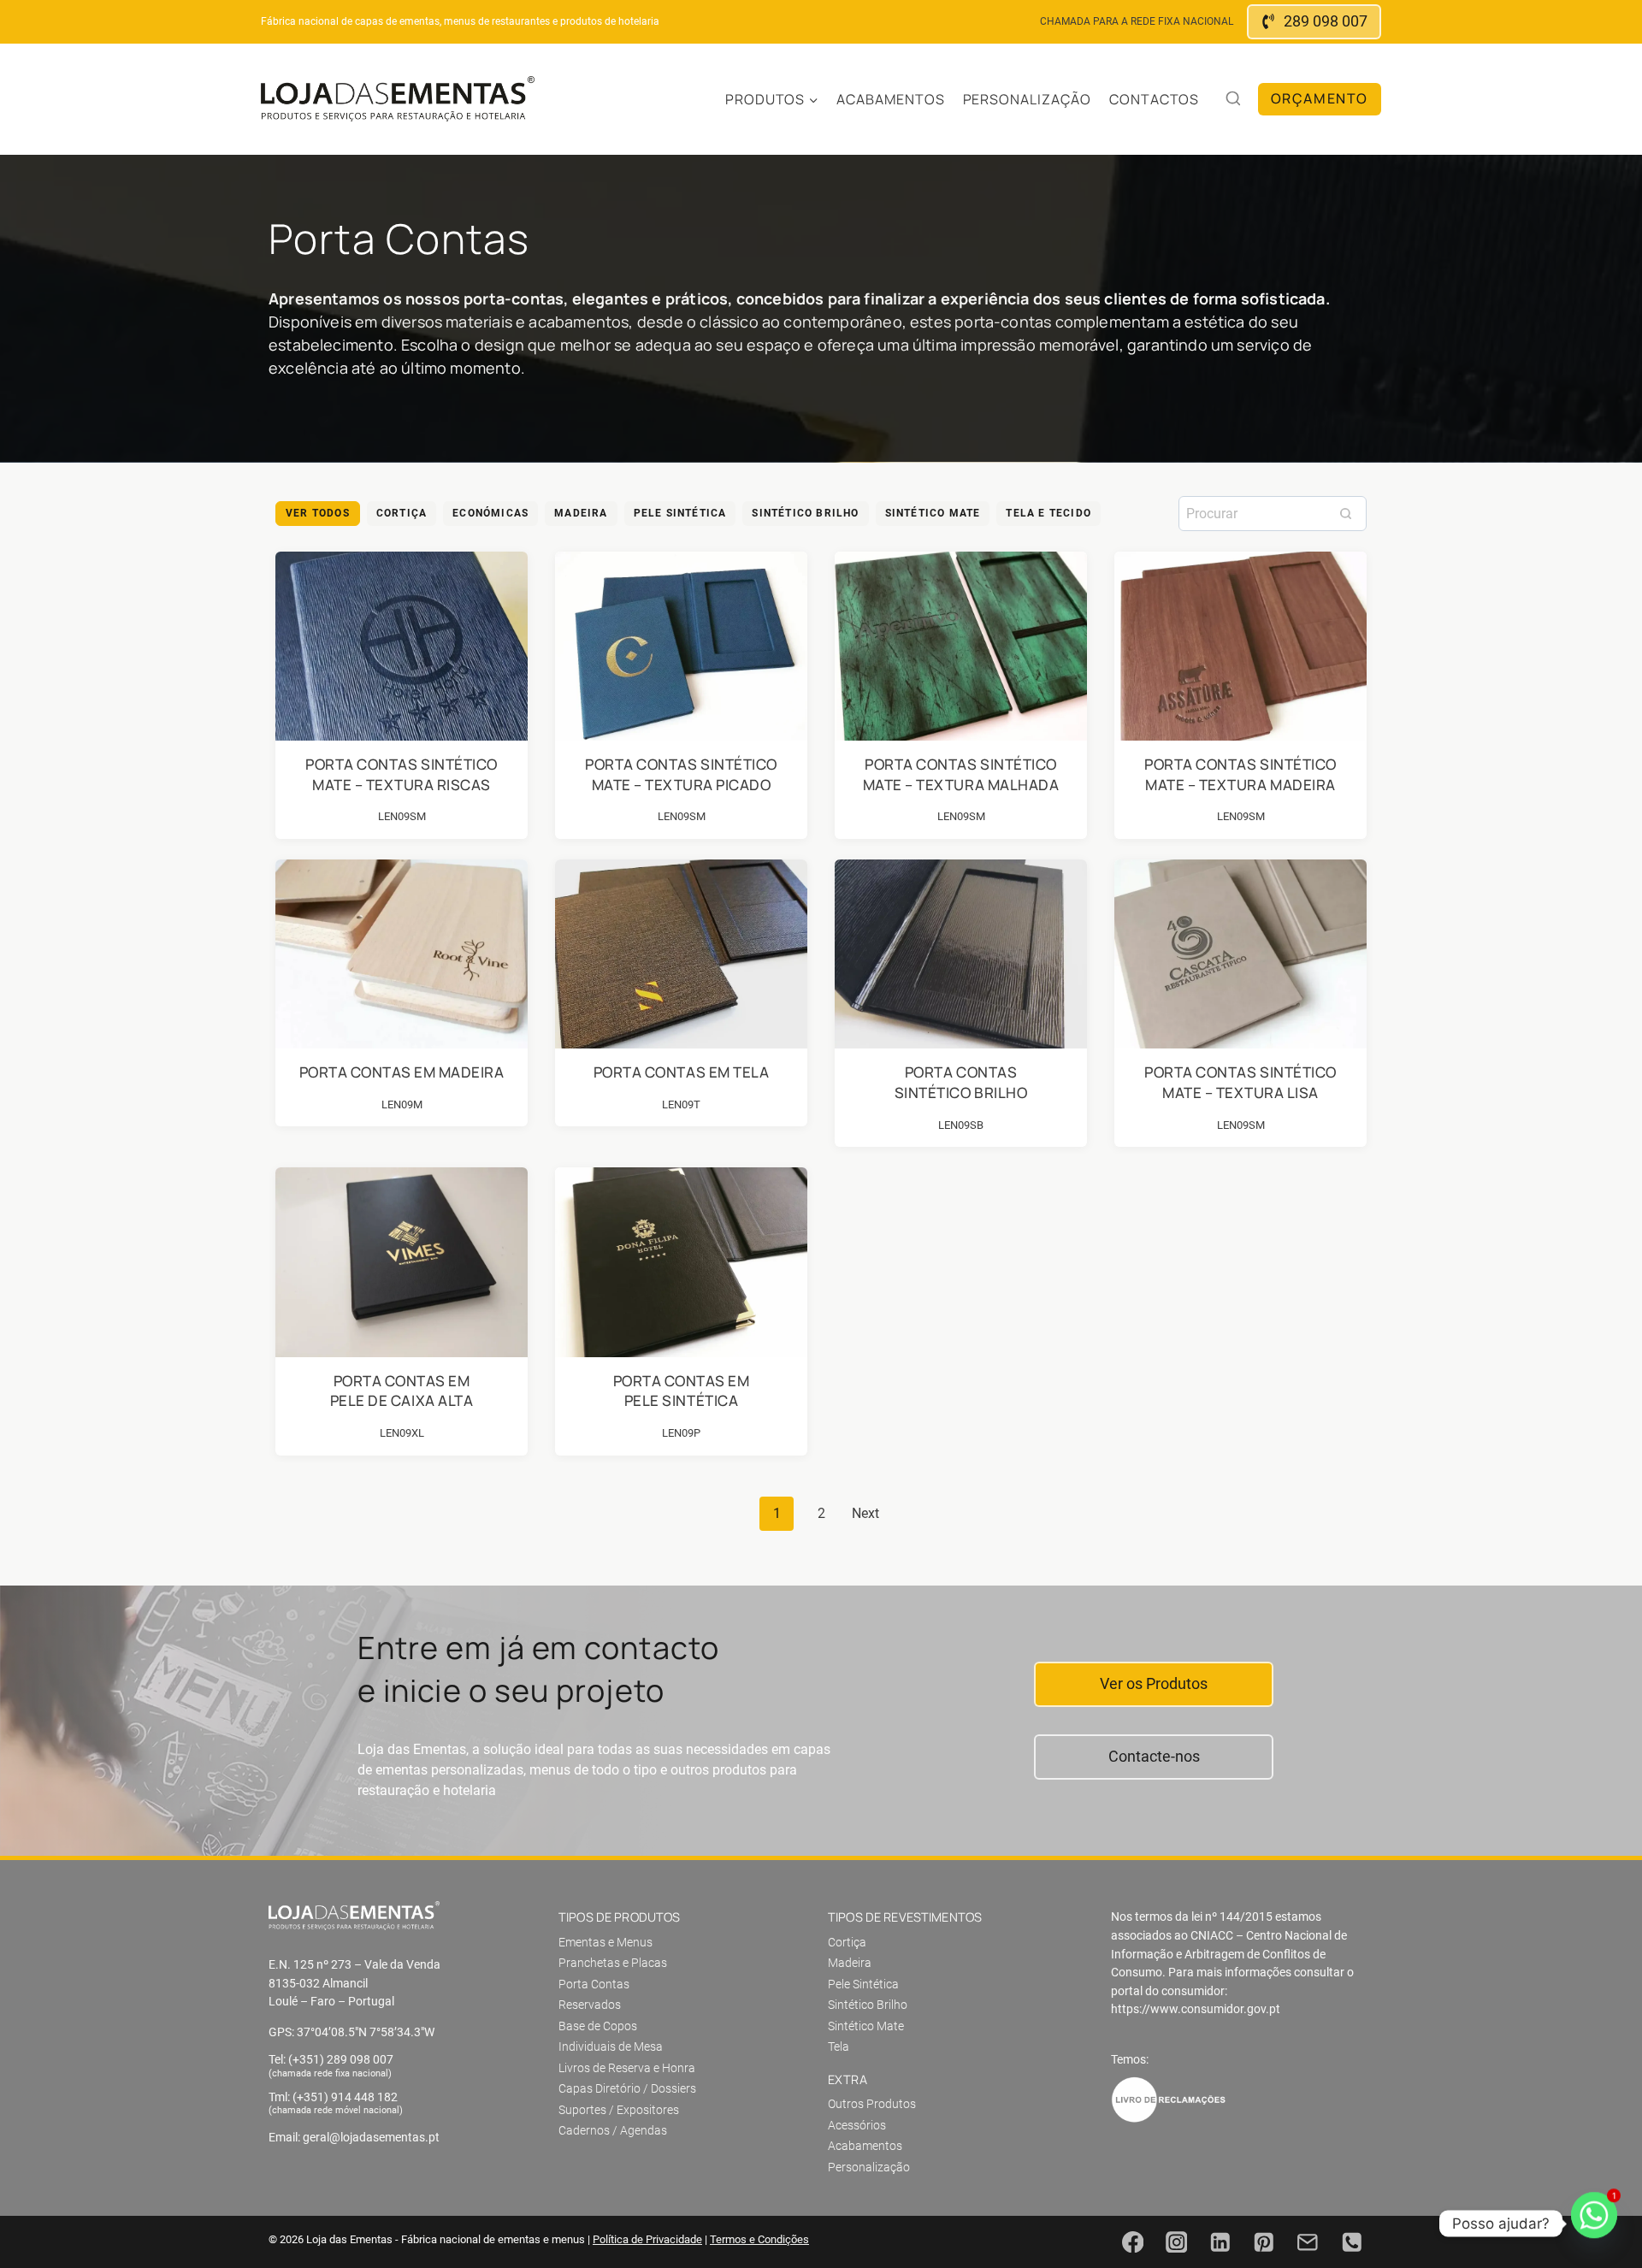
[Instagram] (1176, 2242)
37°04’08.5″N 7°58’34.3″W (366, 2032)
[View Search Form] (1233, 99)
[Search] (1345, 513)
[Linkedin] (1220, 2242)
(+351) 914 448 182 (345, 2097)
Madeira (581, 513)
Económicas (490, 513)
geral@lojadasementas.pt (371, 2138)
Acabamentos (891, 99)
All (318, 514)
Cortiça (402, 513)
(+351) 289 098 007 (341, 2060)
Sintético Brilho (805, 513)
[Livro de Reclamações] (1169, 2100)
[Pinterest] (1264, 2242)
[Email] (1308, 2242)
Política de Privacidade (647, 2239)
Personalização (1027, 99)
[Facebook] (1133, 2242)
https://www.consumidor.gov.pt (1196, 2009)
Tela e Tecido (1048, 513)
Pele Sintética (680, 513)
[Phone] (1352, 2242)
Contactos (1155, 99)
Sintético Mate (933, 513)
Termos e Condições (759, 2239)
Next (865, 1513)
